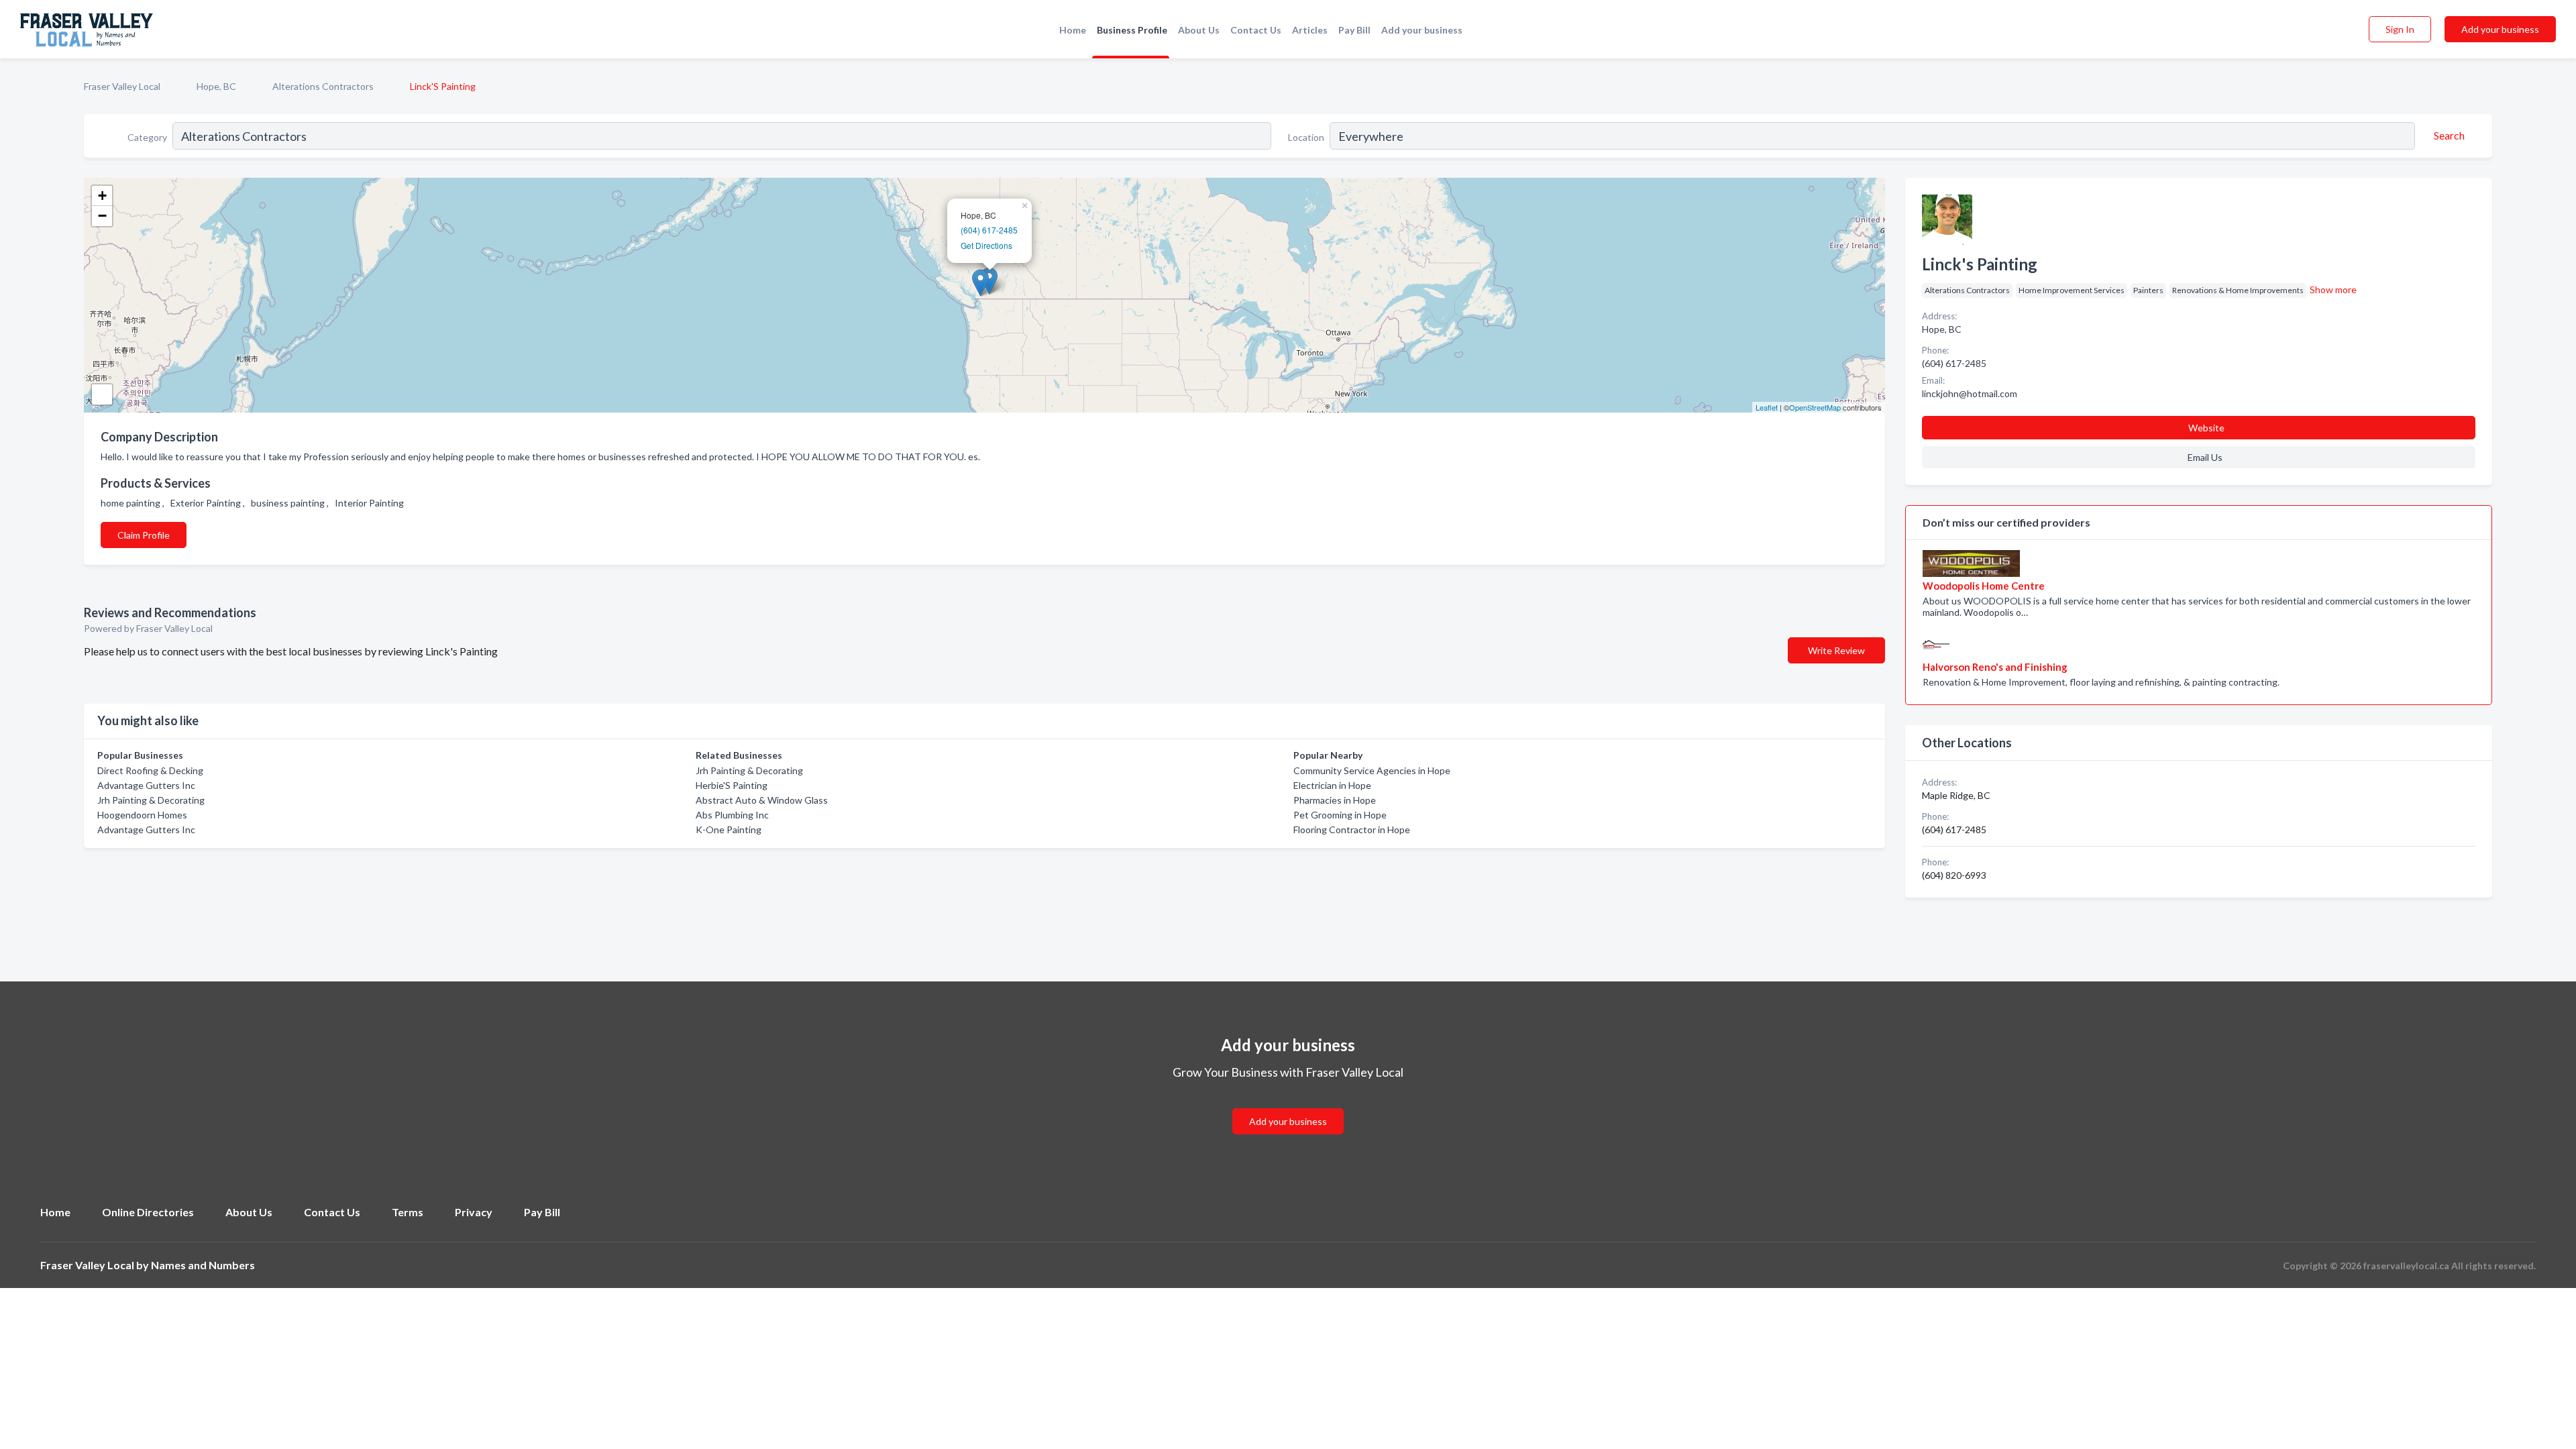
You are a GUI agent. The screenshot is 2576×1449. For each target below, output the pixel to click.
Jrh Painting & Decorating (151, 800)
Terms (408, 1212)
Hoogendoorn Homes (142, 815)
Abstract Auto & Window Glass (762, 800)
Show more (2333, 289)
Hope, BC (216, 86)
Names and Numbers (203, 1265)
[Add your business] (1288, 1105)
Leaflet (1767, 407)
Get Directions (986, 245)
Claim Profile (144, 535)
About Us (1199, 30)
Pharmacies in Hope (1335, 800)
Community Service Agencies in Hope (1372, 770)
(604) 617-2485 (989, 230)
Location (1306, 137)
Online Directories (148, 1212)
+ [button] (102, 196)
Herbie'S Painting (732, 785)
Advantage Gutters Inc (146, 785)
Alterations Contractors (323, 86)
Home (1073, 30)
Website (2206, 428)
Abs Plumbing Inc (732, 815)
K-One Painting (729, 829)
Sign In (2400, 29)
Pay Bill (1354, 30)
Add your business (1422, 30)
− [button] (102, 216)
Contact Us (1256, 30)
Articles (1310, 30)
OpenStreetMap (1815, 407)
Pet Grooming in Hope (1340, 815)
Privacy (474, 1212)
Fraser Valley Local (122, 86)
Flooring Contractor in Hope (1352, 829)
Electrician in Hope (1332, 785)
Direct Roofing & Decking (150, 770)
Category (147, 137)
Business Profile (1132, 30)
